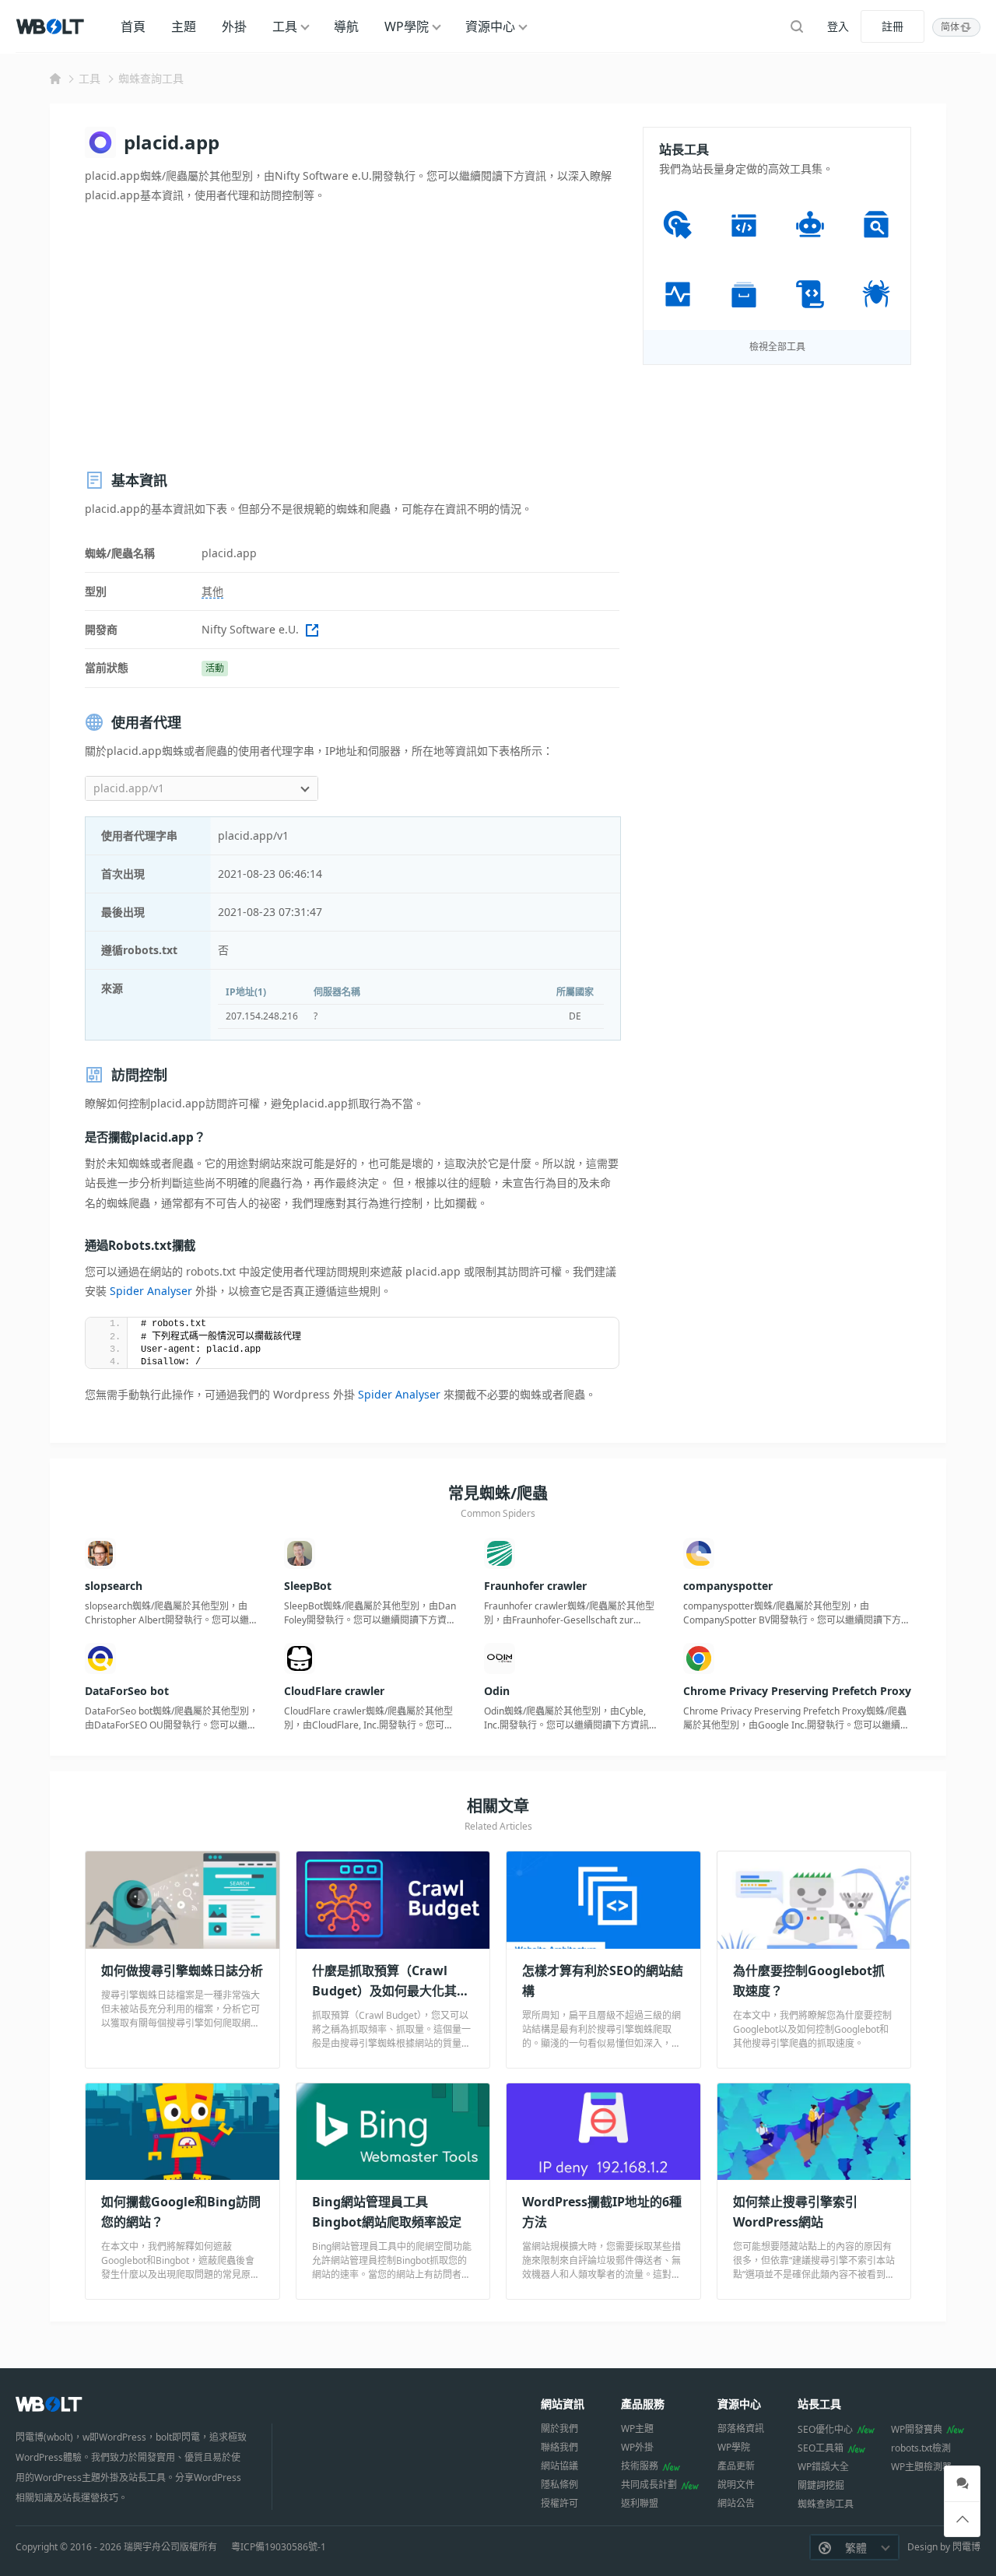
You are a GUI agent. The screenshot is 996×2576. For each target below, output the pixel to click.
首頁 (133, 26)
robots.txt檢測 (921, 2448)
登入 (838, 26)
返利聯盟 (640, 2503)
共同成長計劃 (649, 2485)
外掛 (234, 26)
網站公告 (736, 2503)
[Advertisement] (352, 337)
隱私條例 (559, 2485)
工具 (285, 26)
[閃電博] (51, 26)
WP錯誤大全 (823, 2467)
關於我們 (559, 2429)
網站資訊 (563, 2404)
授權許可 (559, 2503)
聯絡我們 (559, 2447)
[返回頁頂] (962, 2520)
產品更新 (736, 2466)
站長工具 (819, 2404)
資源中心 (490, 26)
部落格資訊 (741, 2429)
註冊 (893, 26)
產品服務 (643, 2404)
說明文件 (736, 2485)
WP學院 (407, 26)
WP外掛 (637, 2447)
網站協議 (559, 2466)
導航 (346, 26)
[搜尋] (797, 26)
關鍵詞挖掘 (821, 2485)
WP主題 (637, 2429)
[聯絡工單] (962, 2484)
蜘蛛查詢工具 (151, 78)
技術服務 (640, 2466)
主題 (184, 26)
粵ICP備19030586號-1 (279, 2547)
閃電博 (966, 2547)
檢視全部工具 (777, 347)
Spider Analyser (151, 1291)
